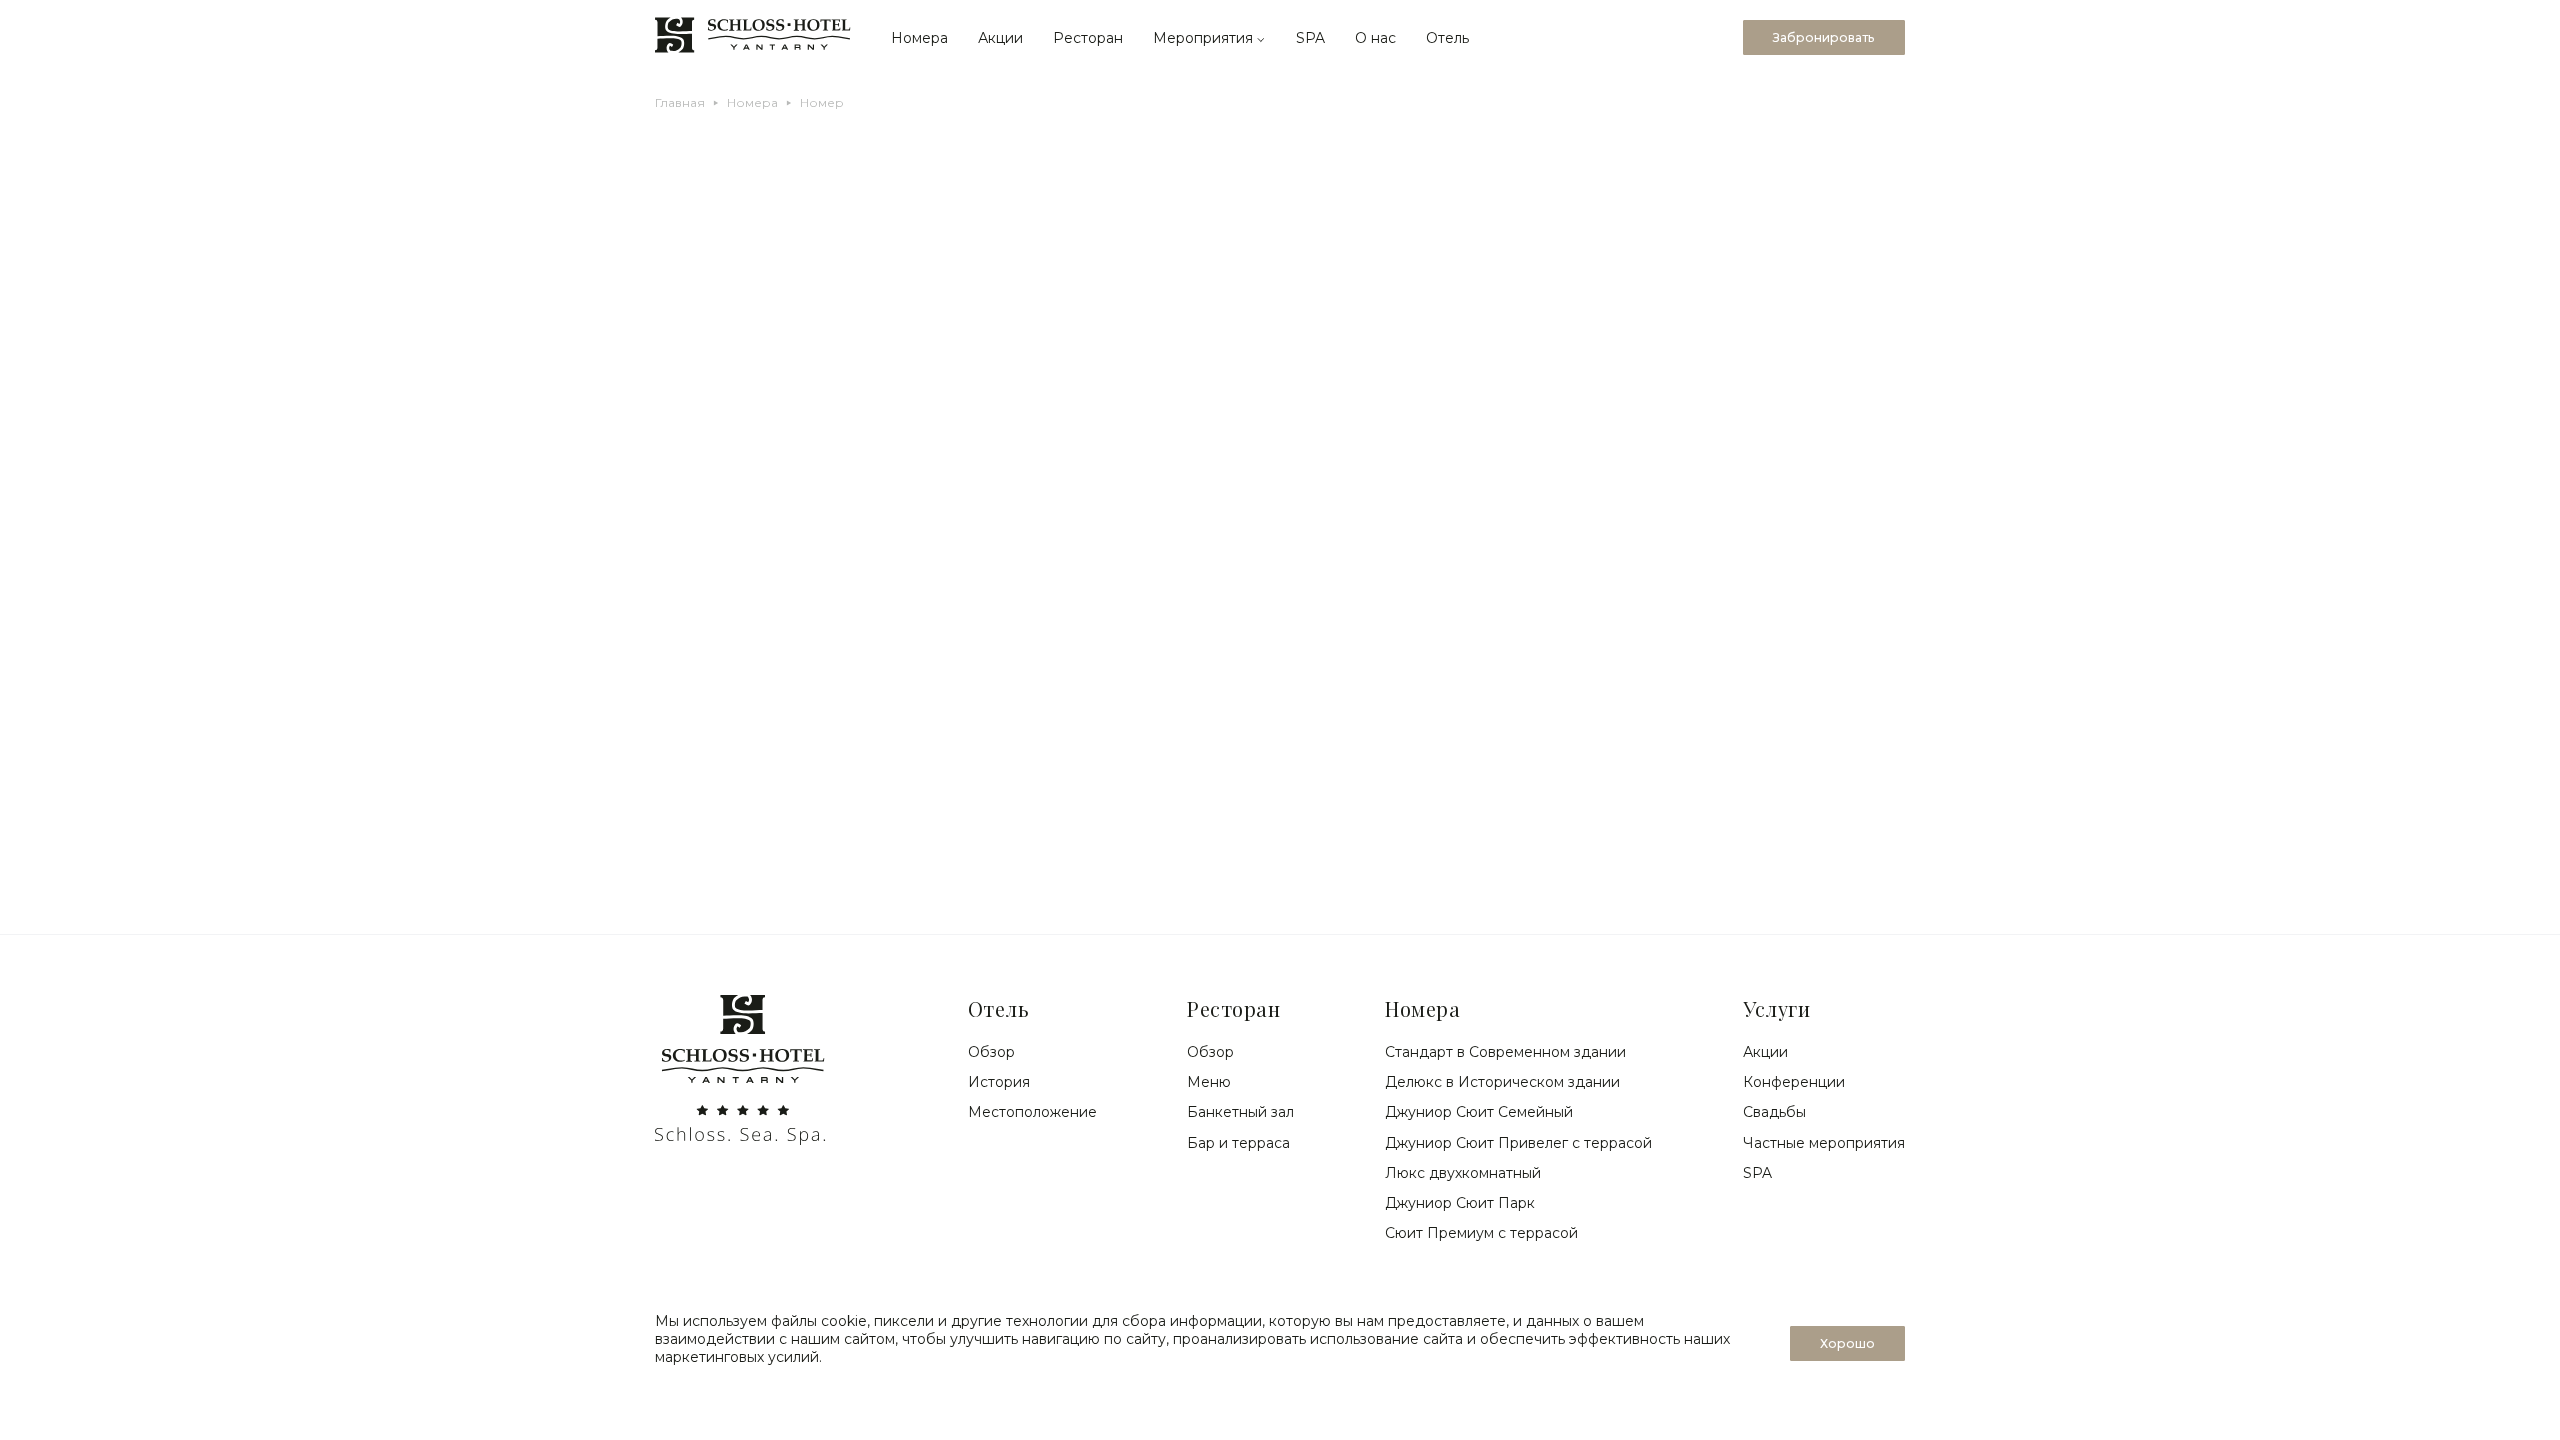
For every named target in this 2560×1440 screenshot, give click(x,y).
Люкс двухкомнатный (1463, 1173)
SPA (1310, 38)
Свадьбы (1774, 1112)
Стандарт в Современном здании (1505, 1052)
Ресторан (1088, 38)
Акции (1000, 38)
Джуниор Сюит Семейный (1479, 1112)
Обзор (991, 1052)
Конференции (1794, 1082)
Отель (1447, 38)
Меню (1209, 1082)
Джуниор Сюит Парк (1460, 1203)
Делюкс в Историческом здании (1502, 1082)
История (999, 1082)
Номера (919, 38)
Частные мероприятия (1824, 1143)
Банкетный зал (1240, 1112)
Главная (680, 102)
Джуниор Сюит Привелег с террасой (1518, 1143)
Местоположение (1032, 1112)
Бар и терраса (1238, 1143)
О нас (1375, 38)
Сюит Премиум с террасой (1481, 1233)
